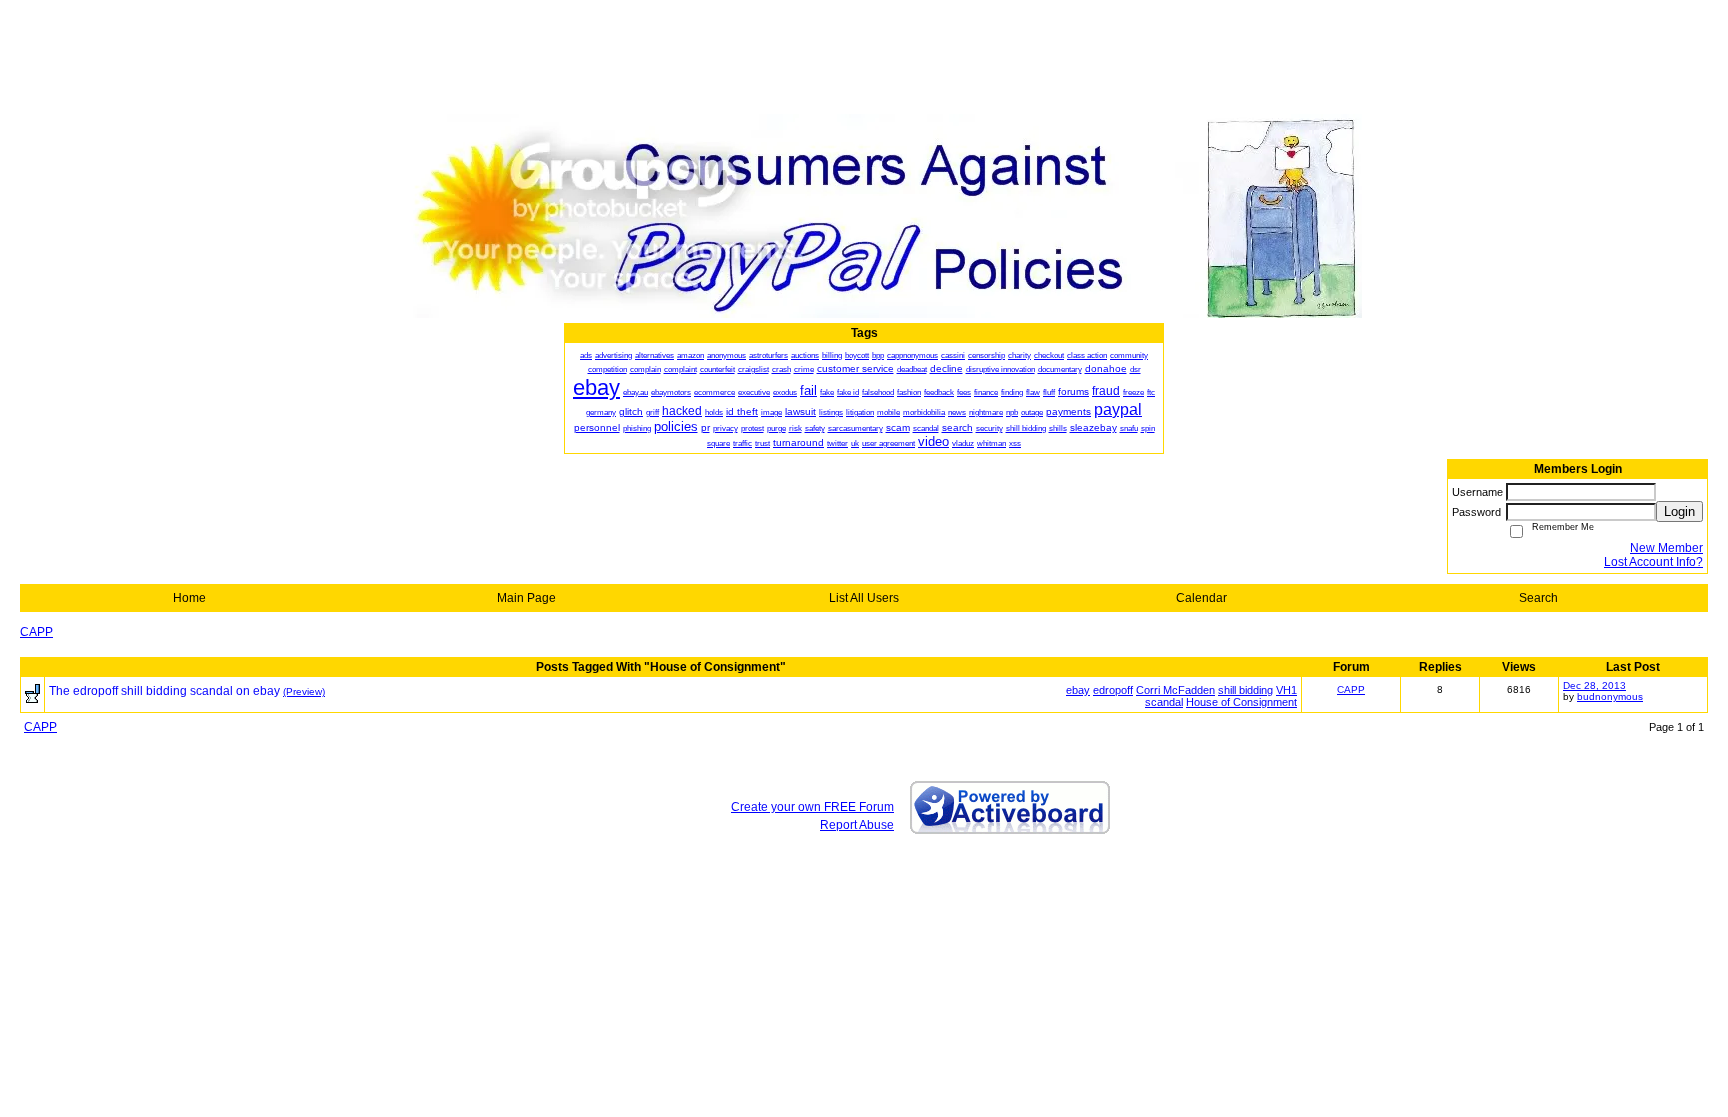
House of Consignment (1241, 702)
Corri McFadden (1175, 690)
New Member (1666, 548)
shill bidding (1245, 690)
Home (189, 598)
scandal (1164, 702)
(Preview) (304, 691)
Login (1679, 511)
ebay (1078, 690)
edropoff (1113, 690)
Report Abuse (857, 825)
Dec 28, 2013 (1594, 685)
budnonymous (1610, 696)
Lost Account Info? (1653, 562)
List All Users (864, 598)
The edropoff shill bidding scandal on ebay (164, 691)
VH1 (1286, 690)
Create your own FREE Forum (812, 807)
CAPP (36, 632)
